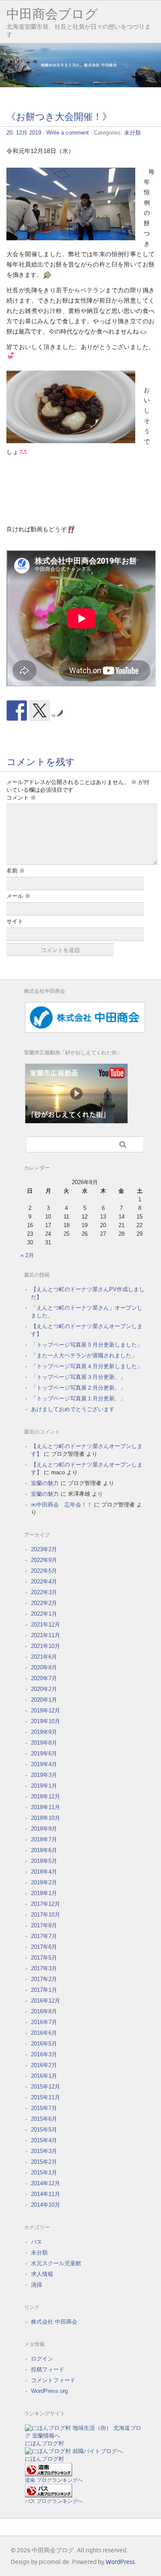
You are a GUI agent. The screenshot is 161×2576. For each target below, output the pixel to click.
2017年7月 (44, 1936)
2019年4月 (44, 1764)
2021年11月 (46, 1635)
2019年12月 (46, 1711)
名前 (16, 871)
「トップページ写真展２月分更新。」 (78, 1388)
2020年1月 (44, 1700)
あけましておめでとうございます (73, 1409)
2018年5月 (44, 1861)
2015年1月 (44, 2173)
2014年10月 (46, 2205)
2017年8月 (44, 1925)
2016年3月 (44, 2054)
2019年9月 (44, 1732)
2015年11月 (46, 2097)
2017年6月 (44, 1947)
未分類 (132, 133)
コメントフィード (53, 2380)
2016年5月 (44, 2044)
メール (18, 896)
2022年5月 (44, 1571)
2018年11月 (46, 1807)
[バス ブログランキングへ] (49, 2495)
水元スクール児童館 (56, 2263)
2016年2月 (44, 2065)
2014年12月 (46, 2183)
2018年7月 (44, 1839)
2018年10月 (46, 1818)
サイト (15, 921)
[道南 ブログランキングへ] (49, 2474)
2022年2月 (44, 1603)
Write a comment (68, 133)
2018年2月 (44, 1882)
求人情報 (42, 2274)
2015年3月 (44, 2151)
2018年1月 (44, 1893)
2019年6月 (44, 1754)
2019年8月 (44, 1743)
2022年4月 (44, 1582)
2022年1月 (44, 1614)
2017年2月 (44, 1979)
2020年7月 (44, 1678)
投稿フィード (48, 2369)
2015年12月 (46, 2087)
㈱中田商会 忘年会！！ (62, 1505)
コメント (21, 798)
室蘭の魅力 (45, 1483)
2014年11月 (46, 2194)
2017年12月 (46, 1904)
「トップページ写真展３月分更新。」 (78, 1377)
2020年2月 (44, 1689)
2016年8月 (44, 2011)
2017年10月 (46, 1915)
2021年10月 (46, 1646)
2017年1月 (44, 1990)
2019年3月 (44, 1775)
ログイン (42, 2359)
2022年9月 (44, 1560)
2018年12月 (46, 1796)
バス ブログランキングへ (54, 2501)
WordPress (120, 2562)
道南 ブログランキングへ (54, 2480)
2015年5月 (44, 2130)
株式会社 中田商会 (54, 2322)
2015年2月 (44, 2162)
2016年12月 (46, 2001)
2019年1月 (44, 1786)
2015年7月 (44, 2108)
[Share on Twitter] (39, 711)
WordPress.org (49, 2391)
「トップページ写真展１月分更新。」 (78, 1398)
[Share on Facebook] (17, 711)
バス (36, 2242)
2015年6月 (44, 2119)
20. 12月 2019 (24, 133)
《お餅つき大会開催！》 (59, 117)
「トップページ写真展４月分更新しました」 (87, 1366)
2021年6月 (44, 1657)
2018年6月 (44, 1850)
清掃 (36, 2285)
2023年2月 (44, 1549)
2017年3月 (44, 1968)
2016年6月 (44, 2033)
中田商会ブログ (52, 14)
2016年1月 (44, 2076)
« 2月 (27, 1255)
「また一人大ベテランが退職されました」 (84, 1355)
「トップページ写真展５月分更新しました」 (87, 1345)
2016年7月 (44, 2022)
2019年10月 (46, 1721)
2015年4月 (44, 2140)
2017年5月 (44, 1958)
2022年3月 (44, 1592)
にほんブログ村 (44, 2443)
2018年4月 (44, 1872)
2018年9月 (44, 1829)
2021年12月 (46, 1625)
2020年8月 (44, 1668)
